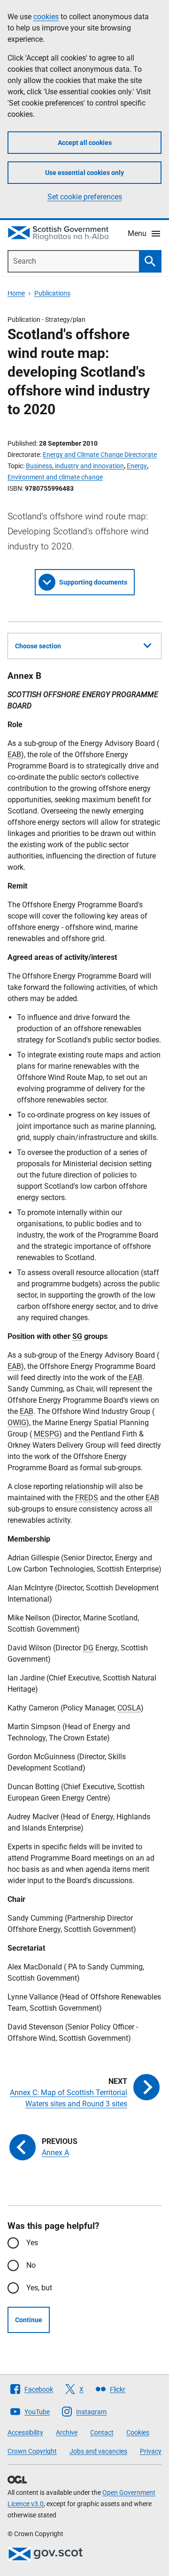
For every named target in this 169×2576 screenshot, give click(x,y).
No (31, 2265)
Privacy (151, 2451)
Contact (102, 2432)
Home (16, 293)
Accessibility (25, 2432)
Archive (67, 2432)
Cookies (138, 2432)
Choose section (38, 646)
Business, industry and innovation (75, 466)
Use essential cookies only (84, 173)
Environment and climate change (55, 477)
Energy (137, 466)
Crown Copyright (32, 2451)
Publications (52, 293)
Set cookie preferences (85, 197)
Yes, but (39, 2288)
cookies (46, 17)
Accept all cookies (85, 143)
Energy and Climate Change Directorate (100, 455)
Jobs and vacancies (98, 2451)
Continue (29, 2320)
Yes (32, 2243)
